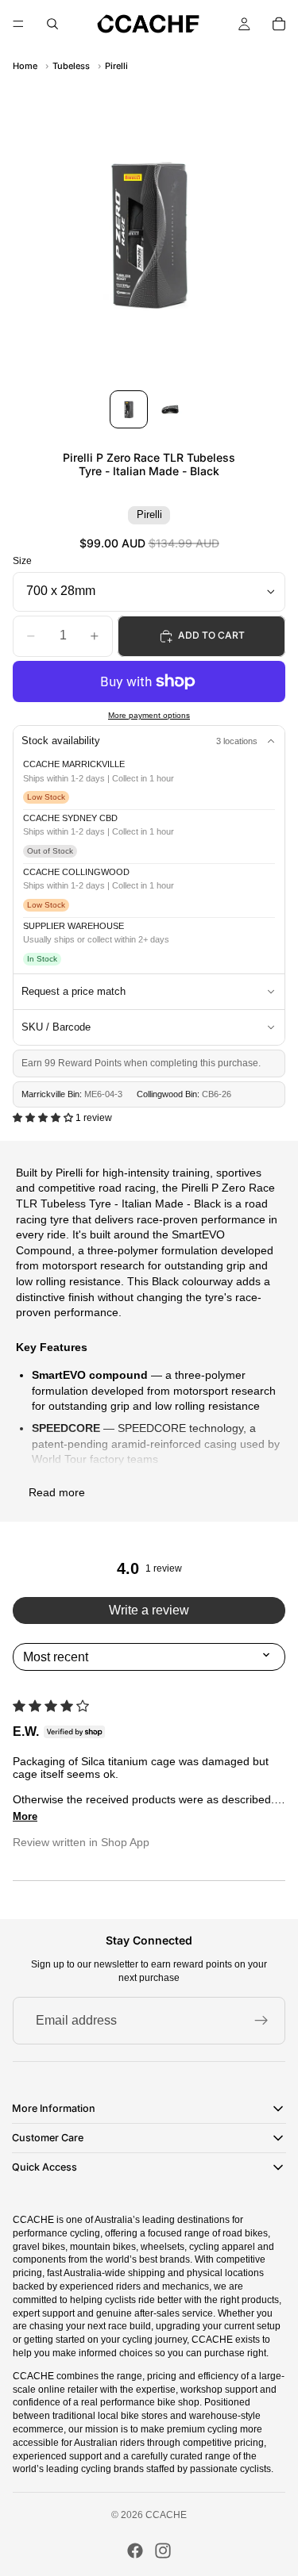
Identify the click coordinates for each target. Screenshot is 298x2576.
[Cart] (279, 24)
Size (22, 561)
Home (25, 66)
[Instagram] (163, 2551)
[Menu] (18, 24)
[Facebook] (135, 2551)
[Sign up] (261, 2021)
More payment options (149, 715)
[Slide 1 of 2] (129, 409)
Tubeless (71, 66)
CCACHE (166, 2515)
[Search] (52, 24)
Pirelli (116, 66)
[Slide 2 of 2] (170, 409)
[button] (44, 1118)
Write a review (149, 1610)
